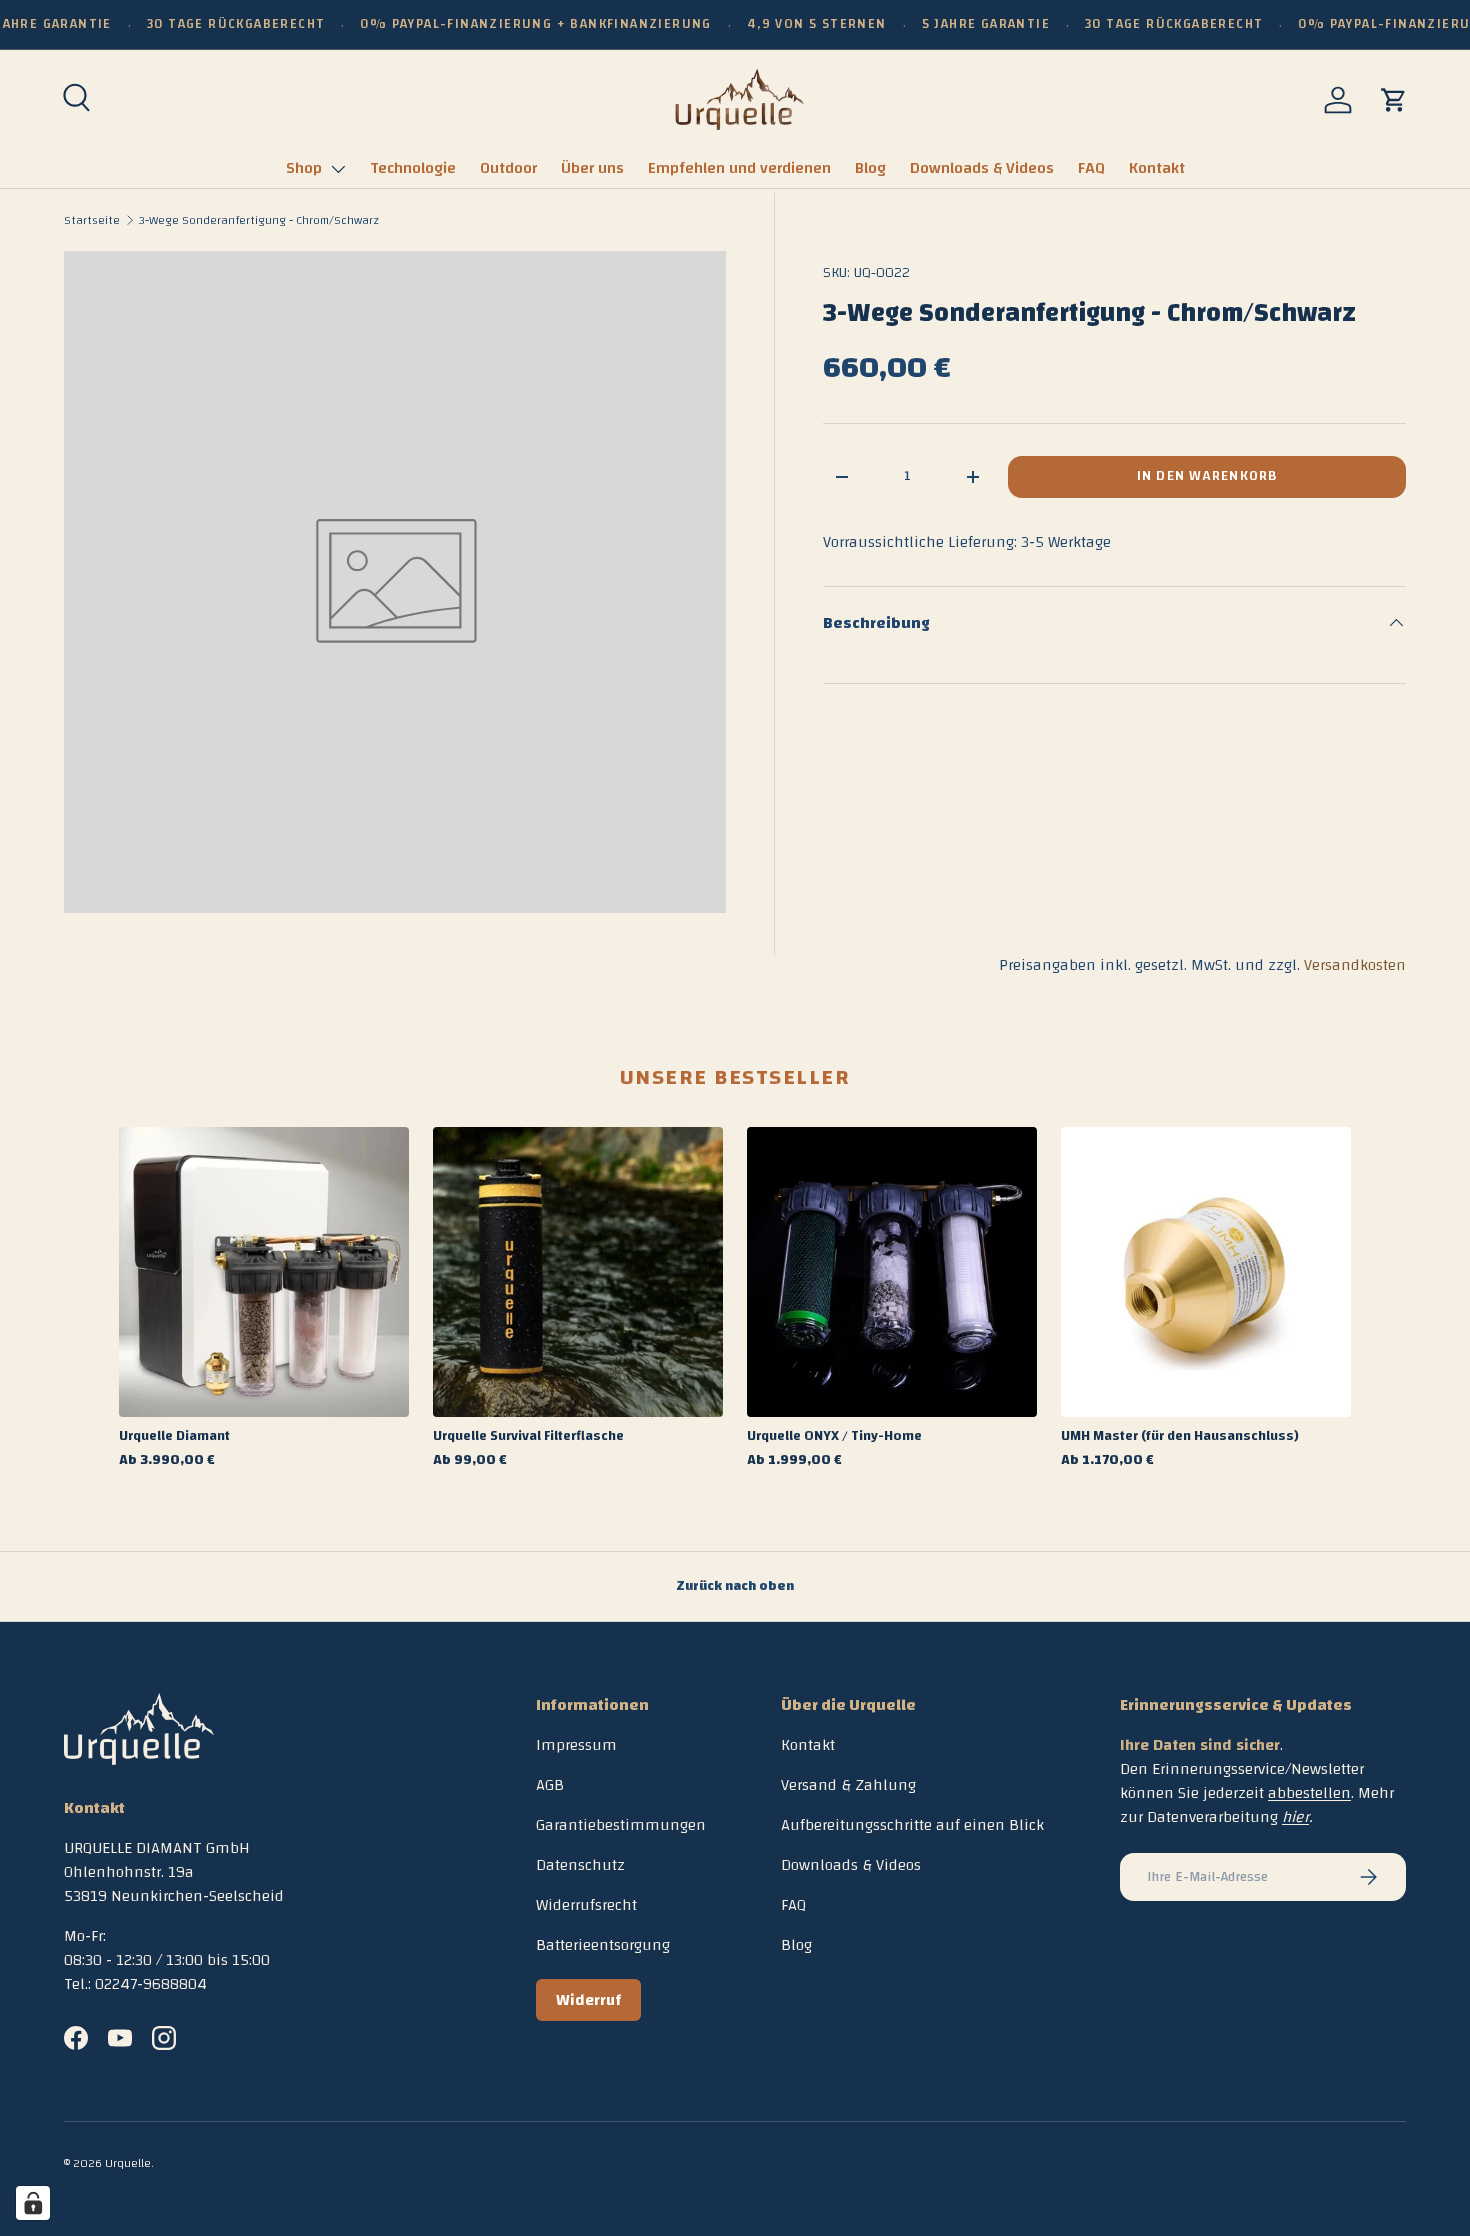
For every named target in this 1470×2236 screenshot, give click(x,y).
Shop (304, 168)
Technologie (413, 168)
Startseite (92, 220)
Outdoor (508, 168)
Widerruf (588, 2000)
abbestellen (1309, 1793)
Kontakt (1157, 168)
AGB (550, 1785)
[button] (1394, 100)
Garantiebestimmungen (621, 1825)
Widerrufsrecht (586, 1905)
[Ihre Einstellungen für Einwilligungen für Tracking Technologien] (33, 2203)
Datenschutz (580, 1865)
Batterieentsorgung (603, 1945)
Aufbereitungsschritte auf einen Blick (912, 1825)
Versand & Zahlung (848, 1785)
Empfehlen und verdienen (739, 168)
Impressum (576, 1745)
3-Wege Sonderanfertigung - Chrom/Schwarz (259, 220)
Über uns (592, 168)
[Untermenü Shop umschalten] (338, 169)
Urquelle (128, 2163)
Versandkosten (1355, 965)
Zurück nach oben (735, 1586)
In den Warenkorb (1207, 476)
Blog (870, 168)
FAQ (1091, 168)
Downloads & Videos (982, 168)
